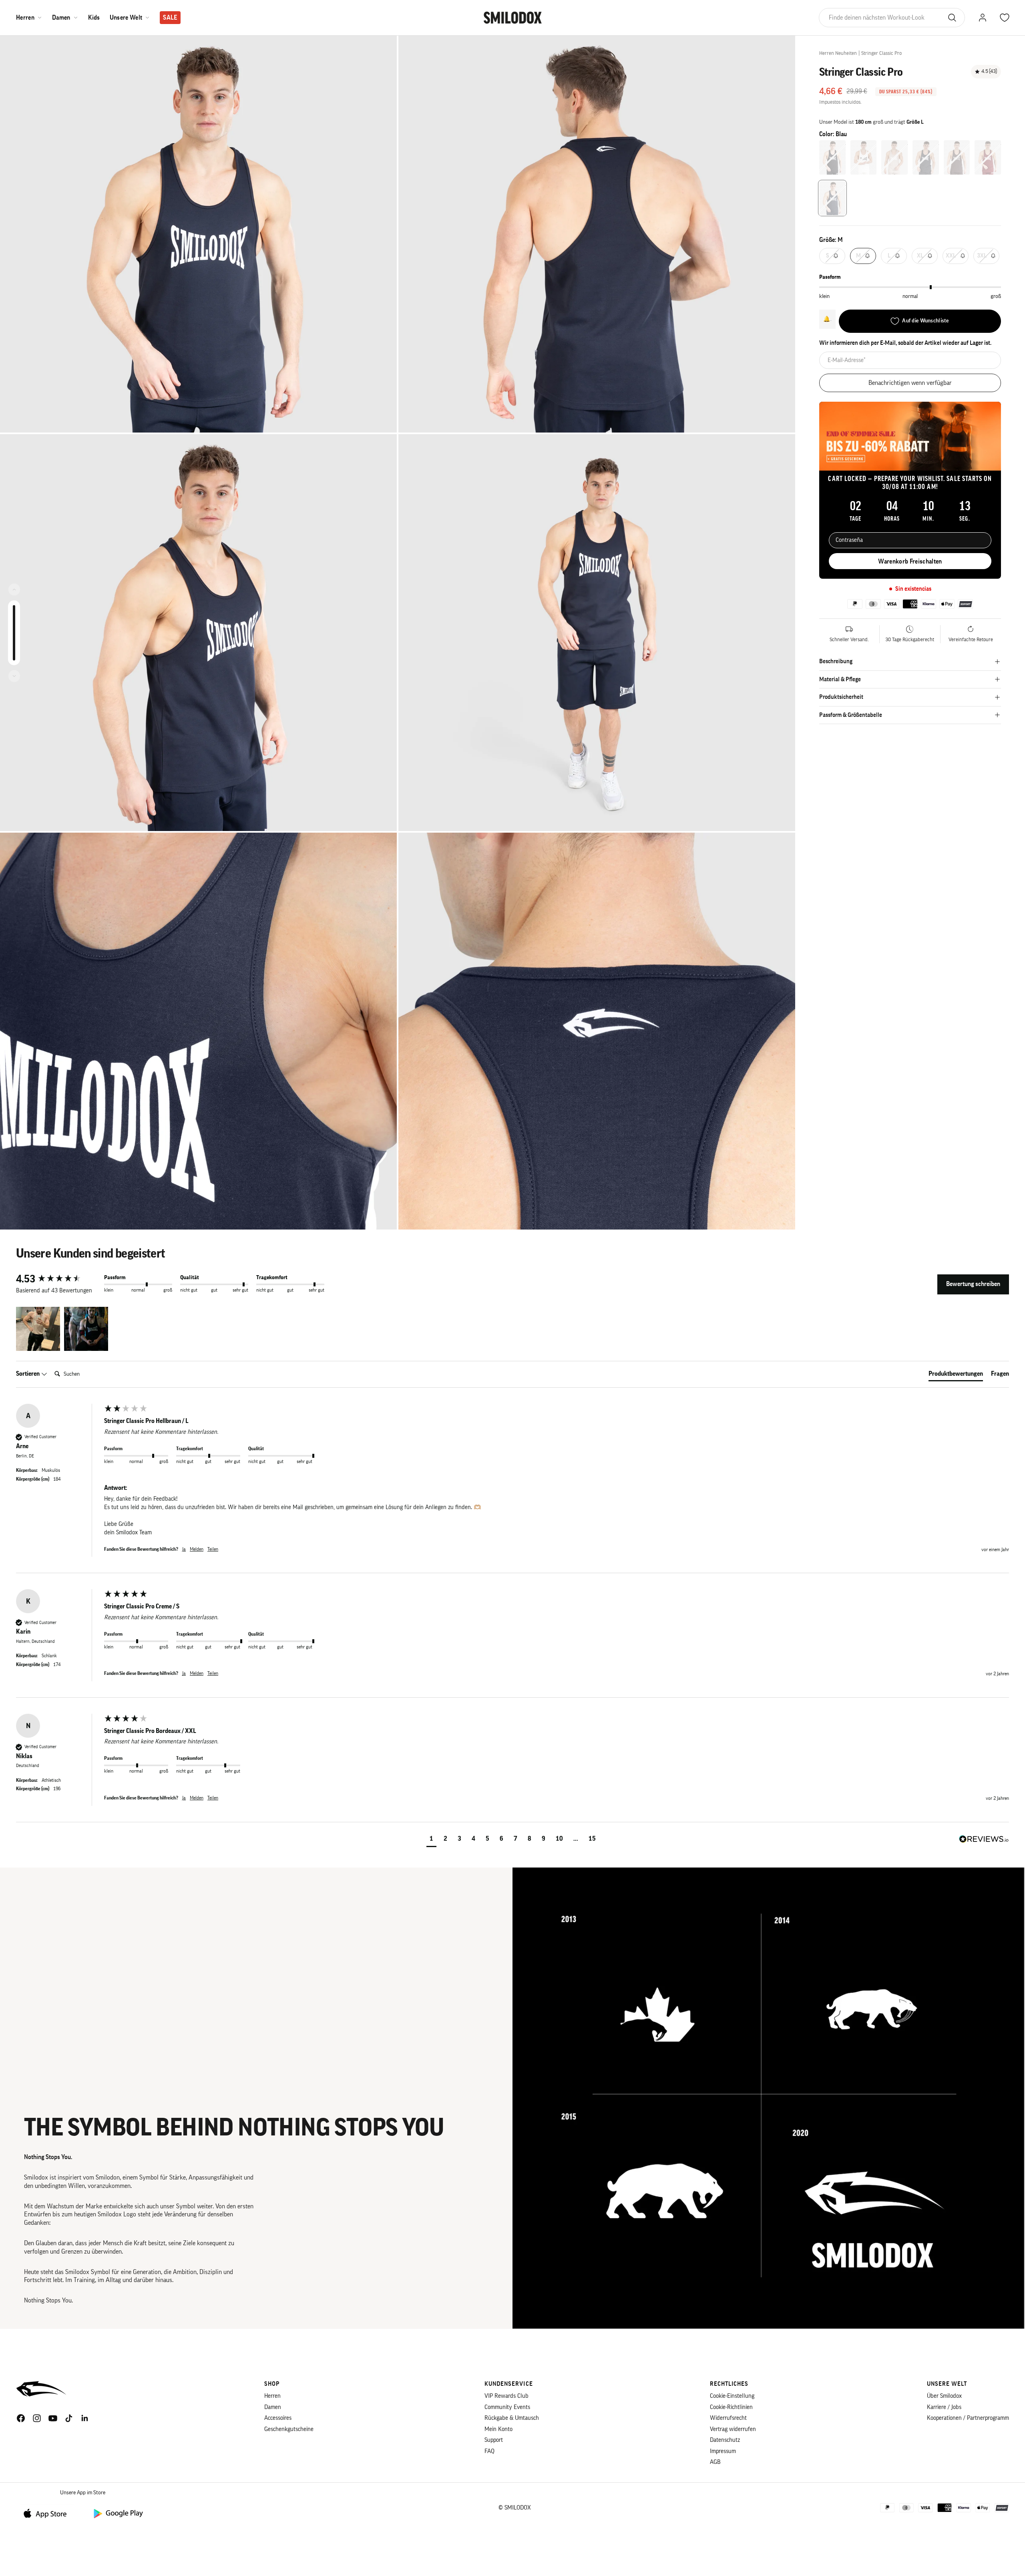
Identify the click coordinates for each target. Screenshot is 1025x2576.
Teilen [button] (213, 1549)
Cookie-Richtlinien (731, 2407)
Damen (61, 18)
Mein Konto (498, 2429)
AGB (715, 2462)
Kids (94, 18)
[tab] (956, 1375)
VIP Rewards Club (506, 2396)
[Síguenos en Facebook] (21, 2418)
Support (494, 2440)
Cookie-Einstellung (732, 2396)
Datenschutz (725, 2440)
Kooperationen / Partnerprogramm (968, 2418)
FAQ (489, 2451)
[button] (38, 1329)
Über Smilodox (944, 2396)
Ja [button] (184, 1549)
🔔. (827, 319)
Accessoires (278, 2418)
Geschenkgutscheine (289, 2429)
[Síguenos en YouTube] (53, 2418)
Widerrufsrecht (728, 2418)
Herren (25, 18)
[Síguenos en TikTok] (69, 2418)
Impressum (723, 2451)
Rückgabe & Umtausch (512, 2418)
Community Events (507, 2407)
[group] (58, 1279)
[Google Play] (118, 2513)
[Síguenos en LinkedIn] (85, 2418)
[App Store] (48, 2513)
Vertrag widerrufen (733, 2429)
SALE (170, 18)
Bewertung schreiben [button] (973, 1284)
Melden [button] (197, 1549)
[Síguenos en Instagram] (37, 2418)
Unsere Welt (126, 18)
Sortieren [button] (28, 1374)
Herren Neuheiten (838, 53)
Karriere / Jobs (944, 2407)
